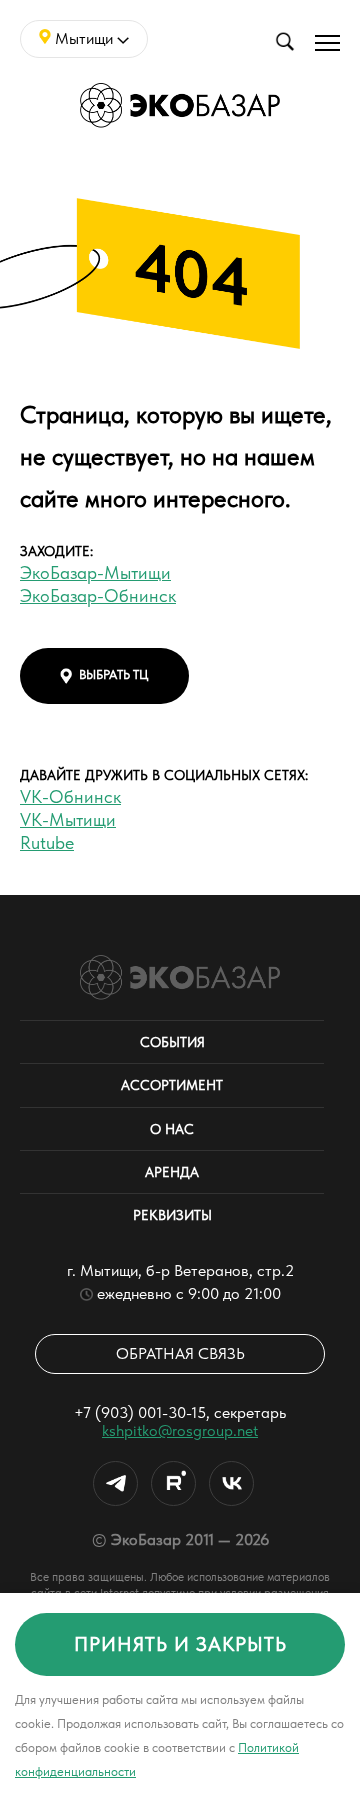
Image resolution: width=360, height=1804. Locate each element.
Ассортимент (172, 1085)
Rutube (47, 842)
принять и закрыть (180, 1644)
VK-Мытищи (68, 819)
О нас (172, 1129)
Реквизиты (172, 1215)
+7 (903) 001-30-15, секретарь (180, 1412)
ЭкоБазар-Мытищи (95, 572)
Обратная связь (180, 1353)
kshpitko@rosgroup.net (180, 1430)
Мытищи (84, 38)
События (172, 1042)
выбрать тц (114, 674)
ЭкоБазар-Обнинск (98, 595)
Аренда (172, 1172)
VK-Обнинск (70, 796)
